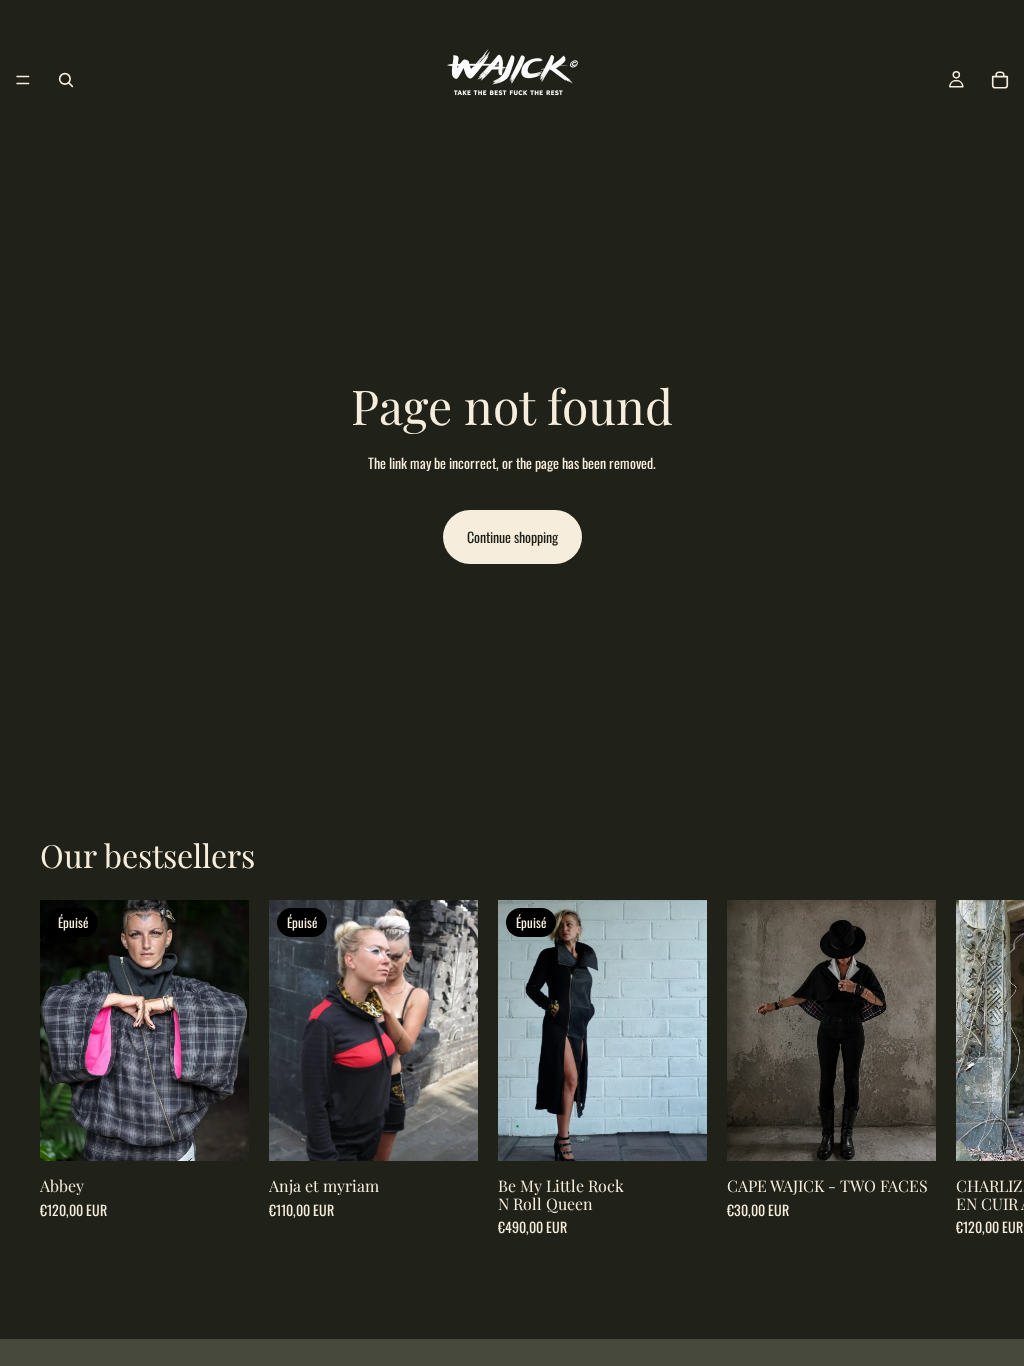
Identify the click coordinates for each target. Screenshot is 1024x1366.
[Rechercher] (66, 80)
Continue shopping (512, 536)
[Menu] (23, 80)
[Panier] (1000, 80)
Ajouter (922, 1129)
